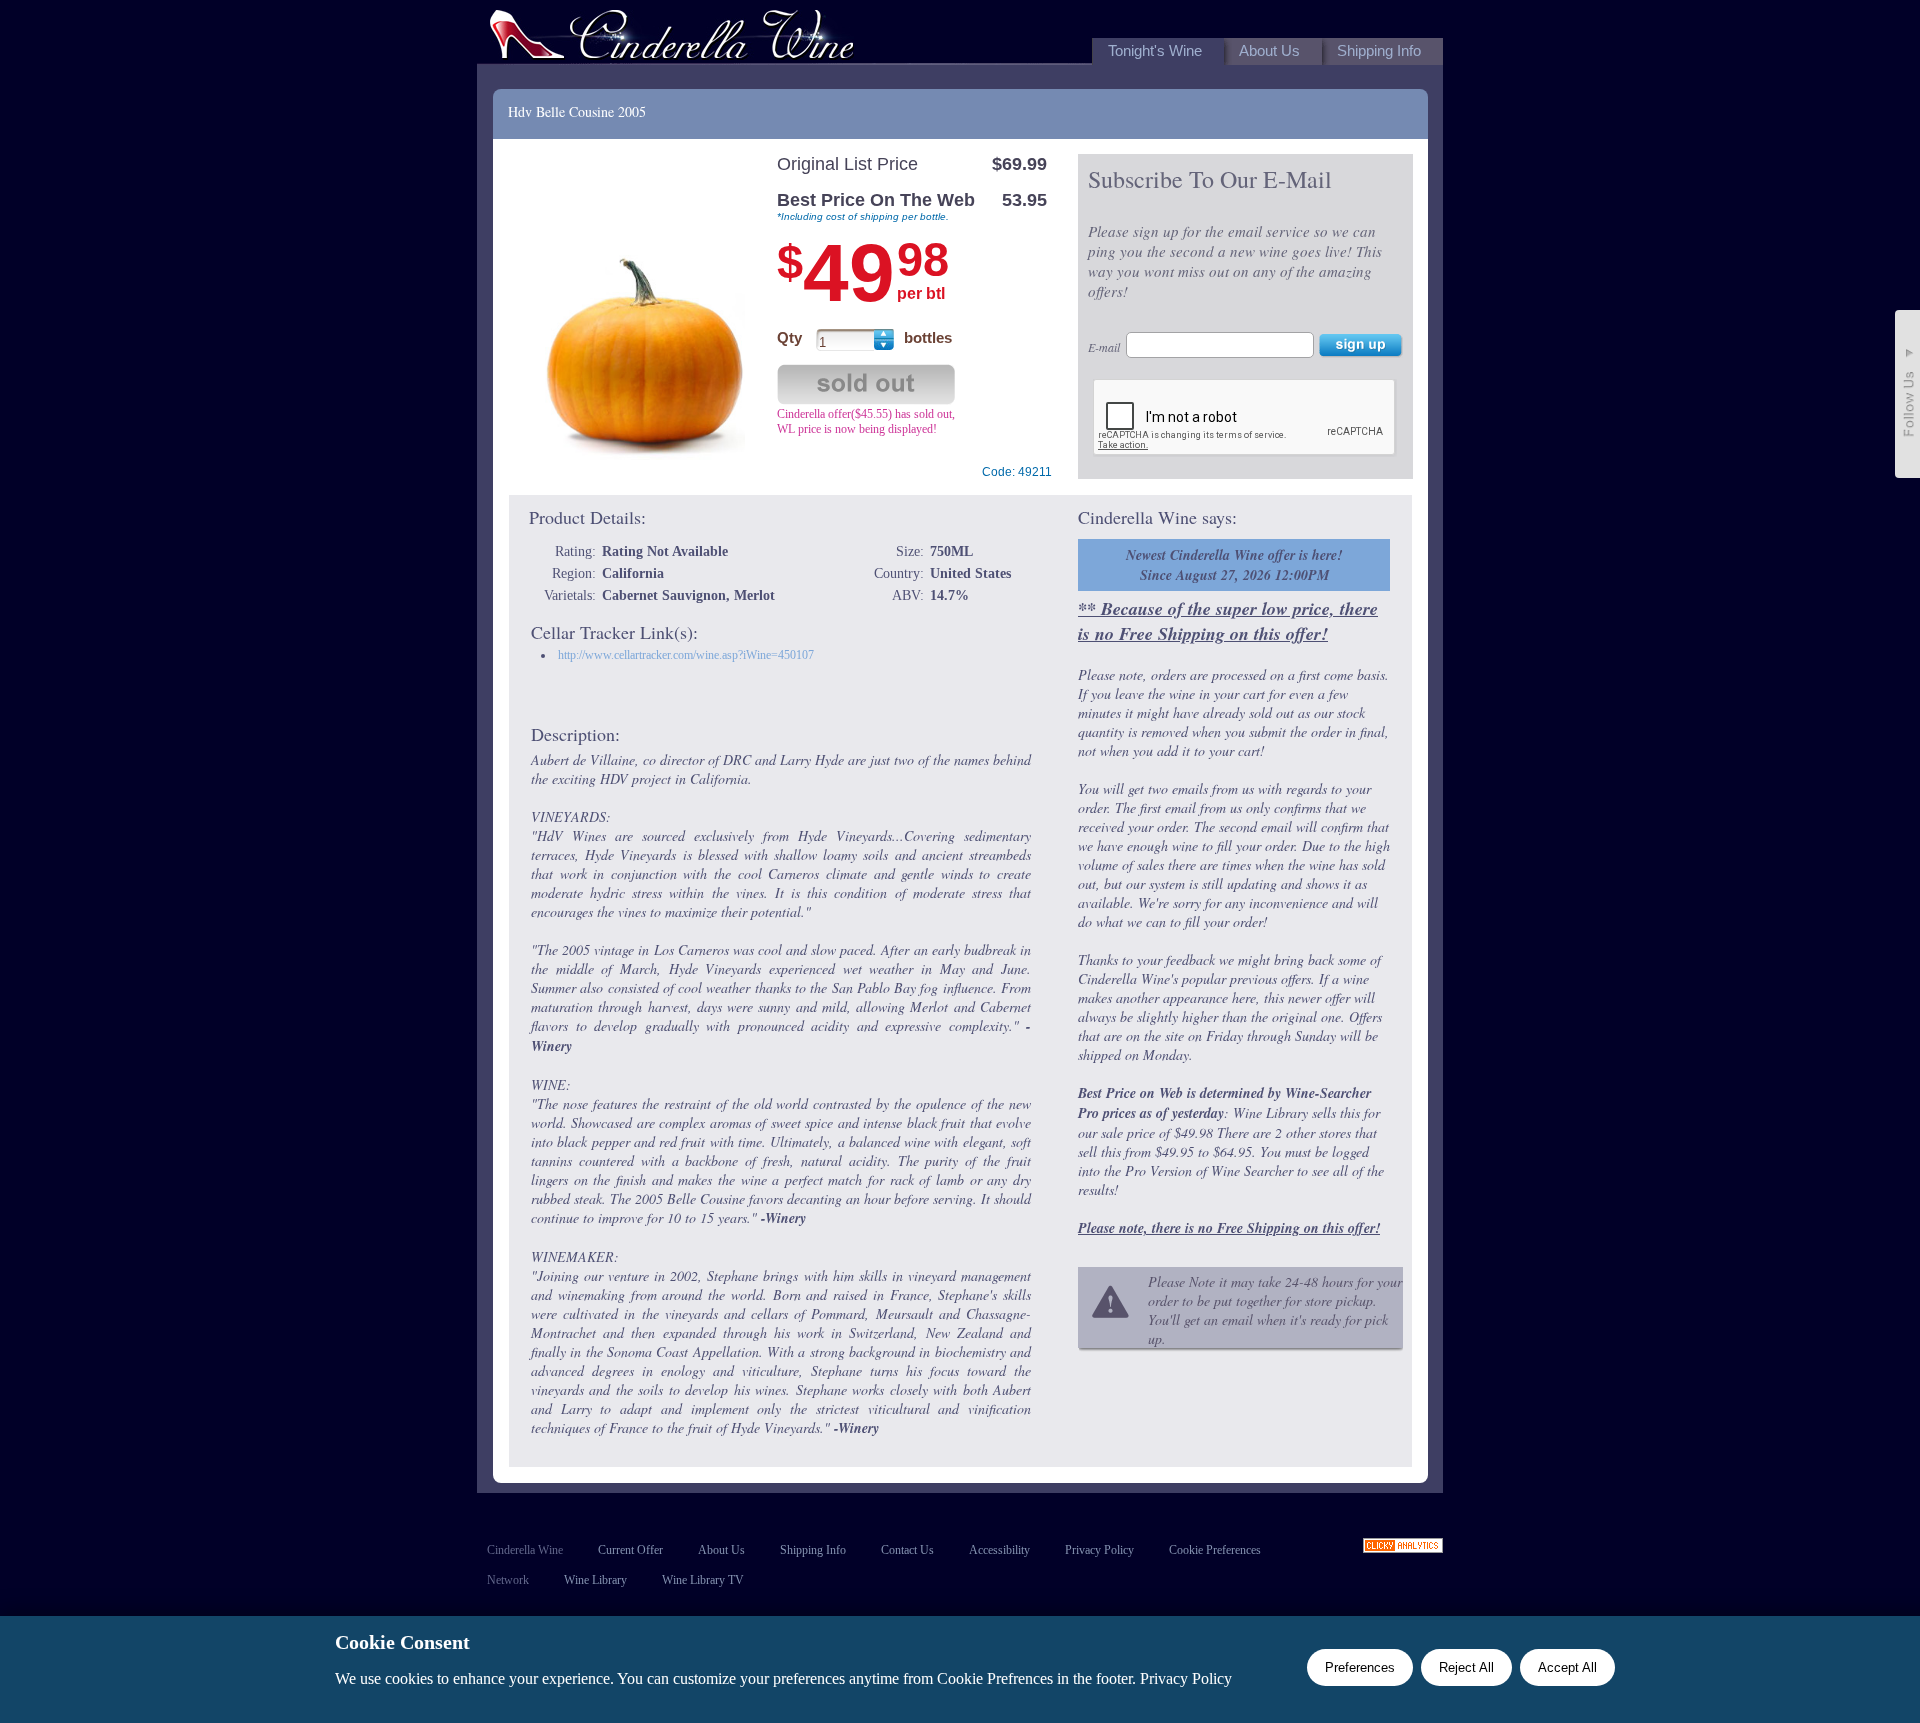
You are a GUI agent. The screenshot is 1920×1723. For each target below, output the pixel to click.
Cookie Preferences (1215, 1550)
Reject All (1466, 1667)
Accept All (1567, 1667)
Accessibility (999, 1550)
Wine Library (595, 1580)
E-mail (1104, 347)
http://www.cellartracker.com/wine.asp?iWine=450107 (686, 655)
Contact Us (907, 1550)
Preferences (1360, 1667)
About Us (721, 1550)
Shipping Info (813, 1550)
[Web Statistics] (1403, 1547)
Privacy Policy (1099, 1550)
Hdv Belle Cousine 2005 (577, 111)
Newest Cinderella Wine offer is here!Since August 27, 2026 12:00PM (1234, 565)
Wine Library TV (703, 1580)
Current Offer (630, 1550)
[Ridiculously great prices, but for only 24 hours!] (672, 38)
